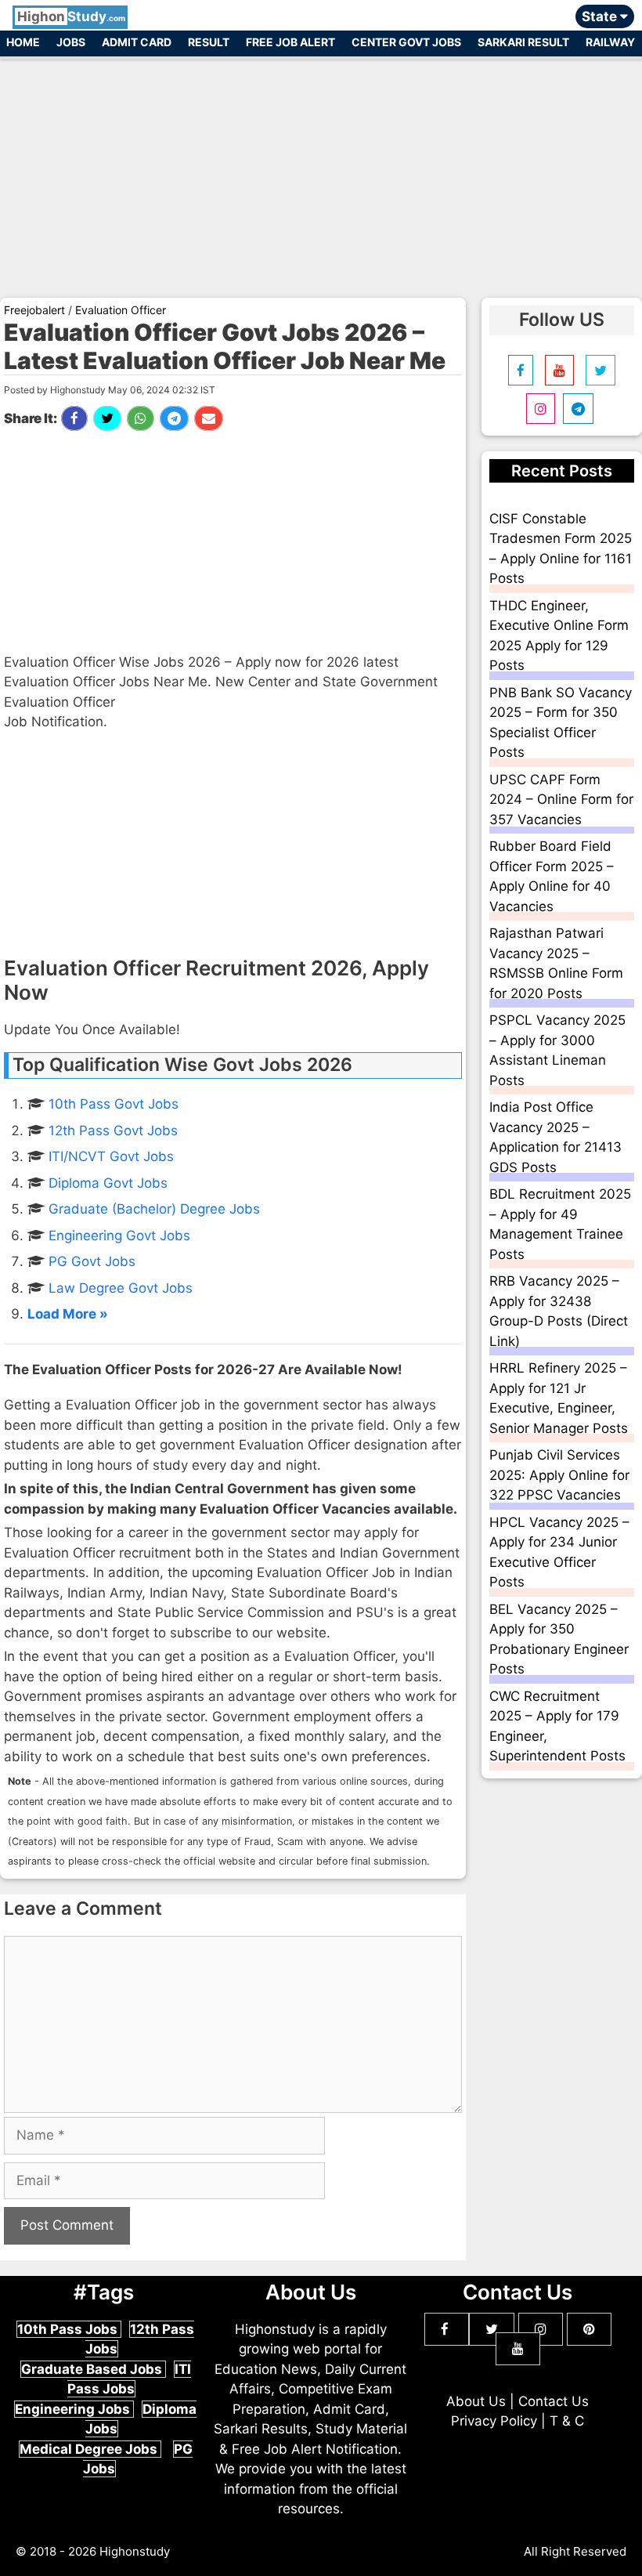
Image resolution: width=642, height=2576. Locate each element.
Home (23, 42)
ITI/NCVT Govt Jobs (111, 1156)
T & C (567, 2421)
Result (209, 42)
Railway (610, 42)
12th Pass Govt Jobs (113, 1131)
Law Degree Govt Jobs (121, 1288)
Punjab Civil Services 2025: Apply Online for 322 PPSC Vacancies (559, 1475)
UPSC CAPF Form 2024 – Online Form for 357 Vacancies (561, 800)
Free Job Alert (290, 42)
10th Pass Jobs (69, 2329)
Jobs (71, 42)
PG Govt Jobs (92, 1261)
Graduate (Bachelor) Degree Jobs (154, 1209)
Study (71, 16)
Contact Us (554, 2401)
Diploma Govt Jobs (108, 1183)
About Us (476, 2401)
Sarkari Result (523, 42)
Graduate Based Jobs (93, 2369)
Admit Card (137, 42)
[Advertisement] (321, 171)
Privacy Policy (494, 2421)
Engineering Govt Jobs (119, 1236)
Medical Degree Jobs (90, 2449)
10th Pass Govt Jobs (114, 1104)
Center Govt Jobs (406, 42)
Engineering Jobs (74, 2409)
